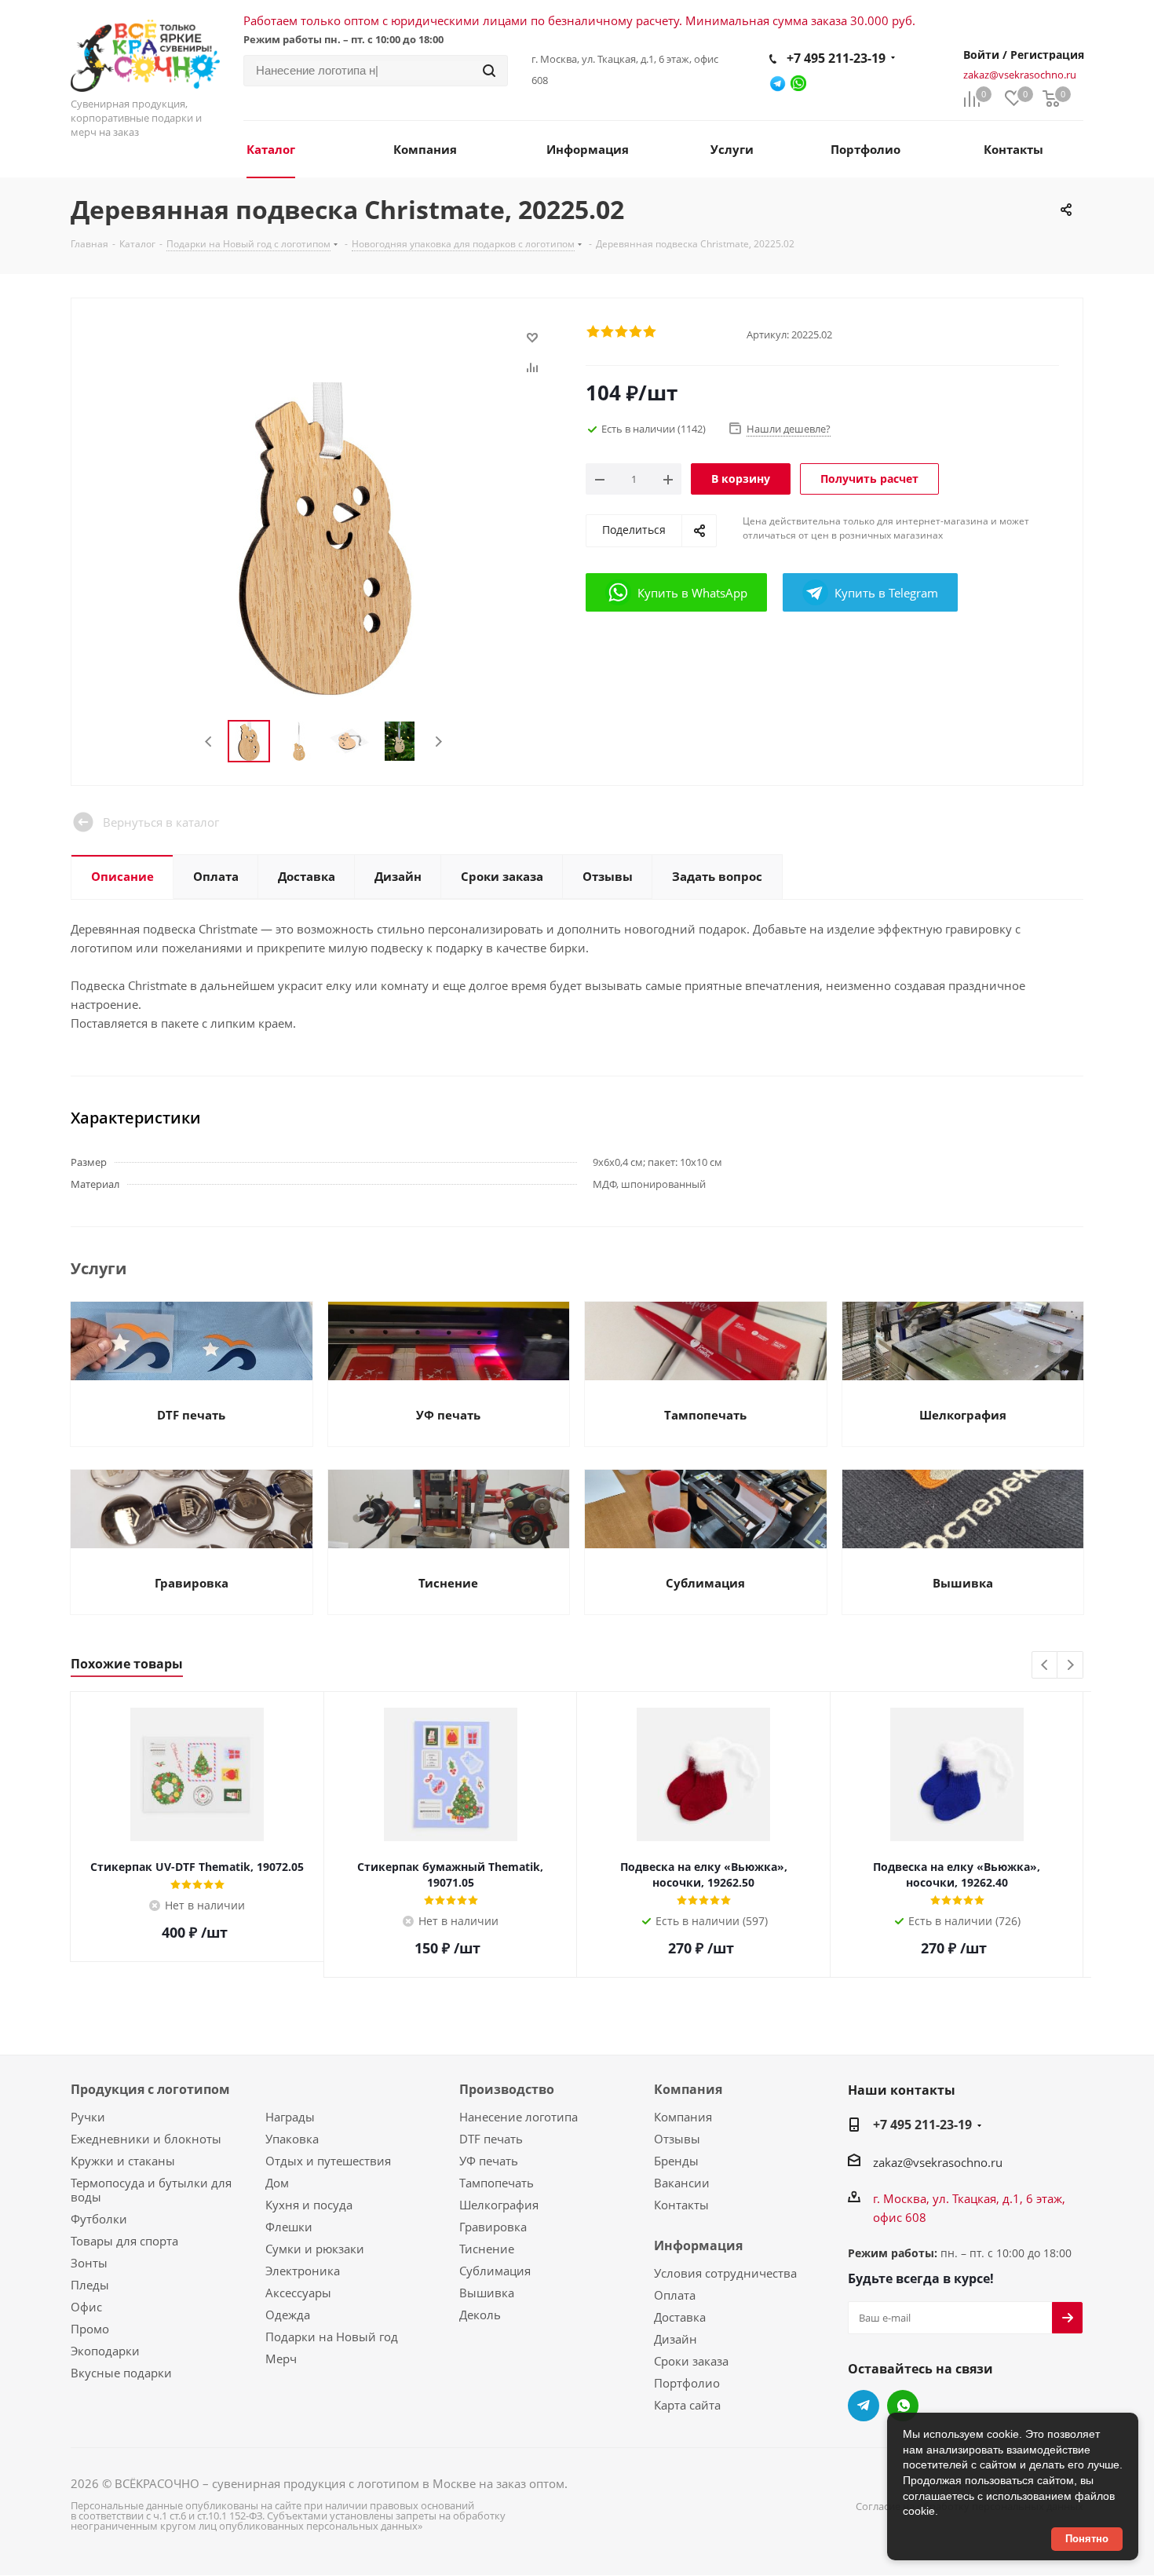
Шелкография (963, 1415)
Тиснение (448, 1583)
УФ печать (448, 1415)
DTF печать (191, 1415)
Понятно (1087, 2539)
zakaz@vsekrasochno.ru (1020, 75)
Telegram (864, 2406)
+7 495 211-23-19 (836, 58)
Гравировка (192, 1583)
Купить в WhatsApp (692, 593)
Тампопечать (705, 1415)
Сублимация (705, 1583)
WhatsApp (903, 2406)
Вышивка (963, 1583)
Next (438, 742)
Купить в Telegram (886, 593)
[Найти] (489, 71)
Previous (209, 742)
